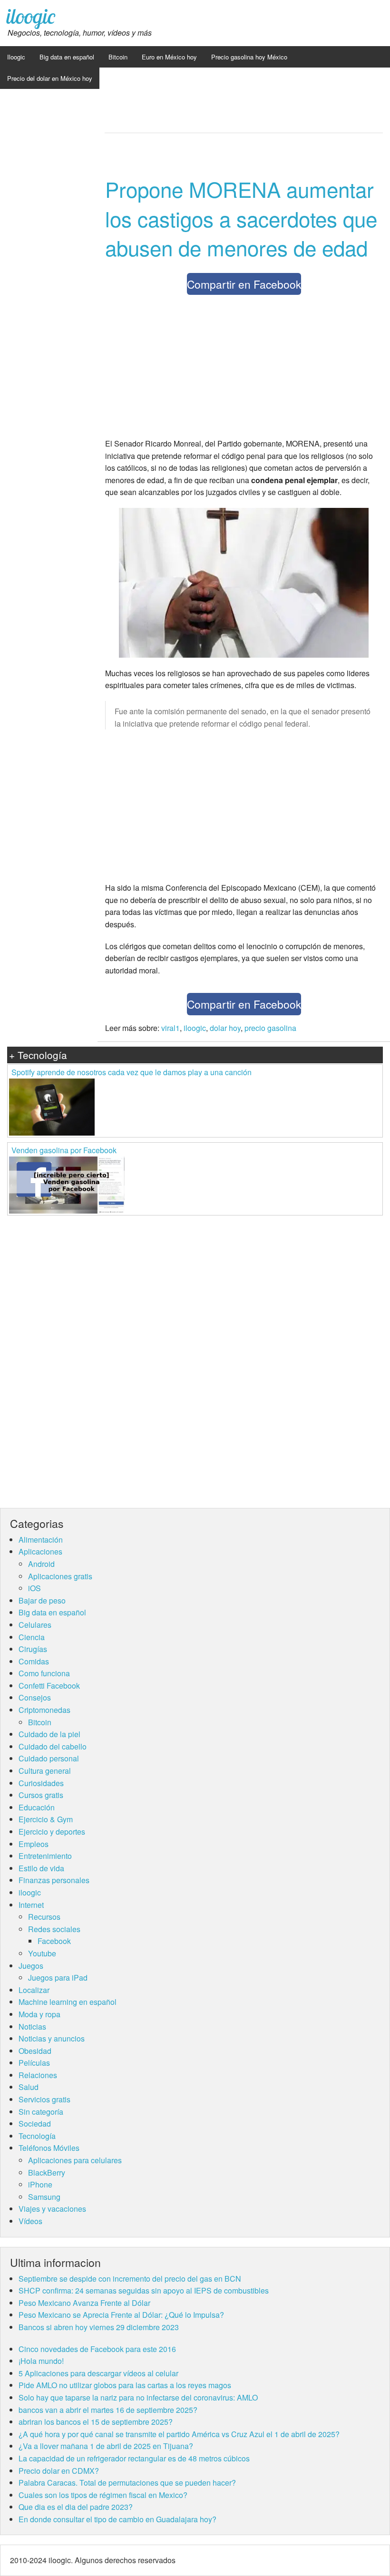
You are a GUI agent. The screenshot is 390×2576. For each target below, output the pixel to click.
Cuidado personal (49, 1758)
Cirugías (33, 1649)
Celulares (35, 1625)
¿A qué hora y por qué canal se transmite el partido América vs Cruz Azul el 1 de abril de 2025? (179, 2434)
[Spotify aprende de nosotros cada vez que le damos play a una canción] (52, 1106)
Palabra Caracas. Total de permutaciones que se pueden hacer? (127, 2483)
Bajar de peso (42, 1600)
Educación (37, 1807)
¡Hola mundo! (41, 2361)
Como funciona (44, 1673)
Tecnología (37, 2136)
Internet (31, 1905)
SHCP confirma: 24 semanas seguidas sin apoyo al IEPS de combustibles (144, 2290)
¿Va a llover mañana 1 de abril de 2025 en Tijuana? (106, 2446)
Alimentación (41, 1540)
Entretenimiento (45, 1856)
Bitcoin (118, 57)
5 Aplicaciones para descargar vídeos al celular (98, 2373)
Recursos (44, 1917)
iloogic (31, 16)
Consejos (35, 1697)
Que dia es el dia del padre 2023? (76, 2507)
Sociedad (35, 2124)
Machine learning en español (68, 2002)
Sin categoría (41, 2112)
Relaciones (38, 2075)
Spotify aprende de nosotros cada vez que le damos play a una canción (132, 1072)
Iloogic (16, 57)
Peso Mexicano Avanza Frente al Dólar (84, 2303)
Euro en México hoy (169, 57)
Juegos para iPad (58, 1978)
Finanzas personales (54, 1880)
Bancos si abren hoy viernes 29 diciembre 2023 (99, 2327)
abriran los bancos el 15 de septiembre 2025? (96, 2422)
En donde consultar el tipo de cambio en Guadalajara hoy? (117, 2519)
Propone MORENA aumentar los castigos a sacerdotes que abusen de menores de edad (241, 218)
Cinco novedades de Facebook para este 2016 (97, 2349)
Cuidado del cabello (53, 1746)
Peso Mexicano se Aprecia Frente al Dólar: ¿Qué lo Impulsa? (121, 2315)
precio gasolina (270, 1028)
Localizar (34, 1990)
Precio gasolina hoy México (249, 57)
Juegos (31, 1966)
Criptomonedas (44, 1710)
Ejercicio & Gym (46, 1819)
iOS (34, 1588)
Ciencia (32, 1637)
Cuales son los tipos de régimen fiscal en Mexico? (103, 2495)
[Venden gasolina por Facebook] (67, 1184)
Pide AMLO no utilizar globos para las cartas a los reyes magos (125, 2385)
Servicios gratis (44, 2099)
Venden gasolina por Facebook (64, 1150)
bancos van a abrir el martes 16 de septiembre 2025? (108, 2410)
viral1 (171, 1028)
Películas (34, 2063)
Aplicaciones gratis (60, 1576)
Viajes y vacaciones (52, 2209)
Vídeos (30, 2221)
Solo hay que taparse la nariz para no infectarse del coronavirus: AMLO (138, 2397)
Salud (29, 2087)
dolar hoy (225, 1028)
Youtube (42, 1953)
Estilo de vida (41, 1868)
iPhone (40, 2184)
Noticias (32, 2027)
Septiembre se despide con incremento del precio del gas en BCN (130, 2279)
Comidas (34, 1661)
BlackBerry (47, 2173)
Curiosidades (41, 1783)
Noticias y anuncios (52, 2038)
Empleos (34, 1844)
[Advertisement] (244, 369)
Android (41, 1564)
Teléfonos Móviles (49, 2148)
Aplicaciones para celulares (75, 2160)
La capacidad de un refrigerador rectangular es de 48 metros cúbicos (134, 2458)
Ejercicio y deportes (52, 1832)
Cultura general (45, 1771)
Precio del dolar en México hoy (50, 78)
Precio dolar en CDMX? (59, 2471)
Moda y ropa (39, 2014)
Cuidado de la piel (49, 1734)
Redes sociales (54, 1929)
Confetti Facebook (49, 1686)
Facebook (54, 1941)
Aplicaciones (40, 1551)
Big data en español (67, 57)
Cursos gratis (41, 1795)
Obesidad (35, 2051)
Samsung (44, 2197)
